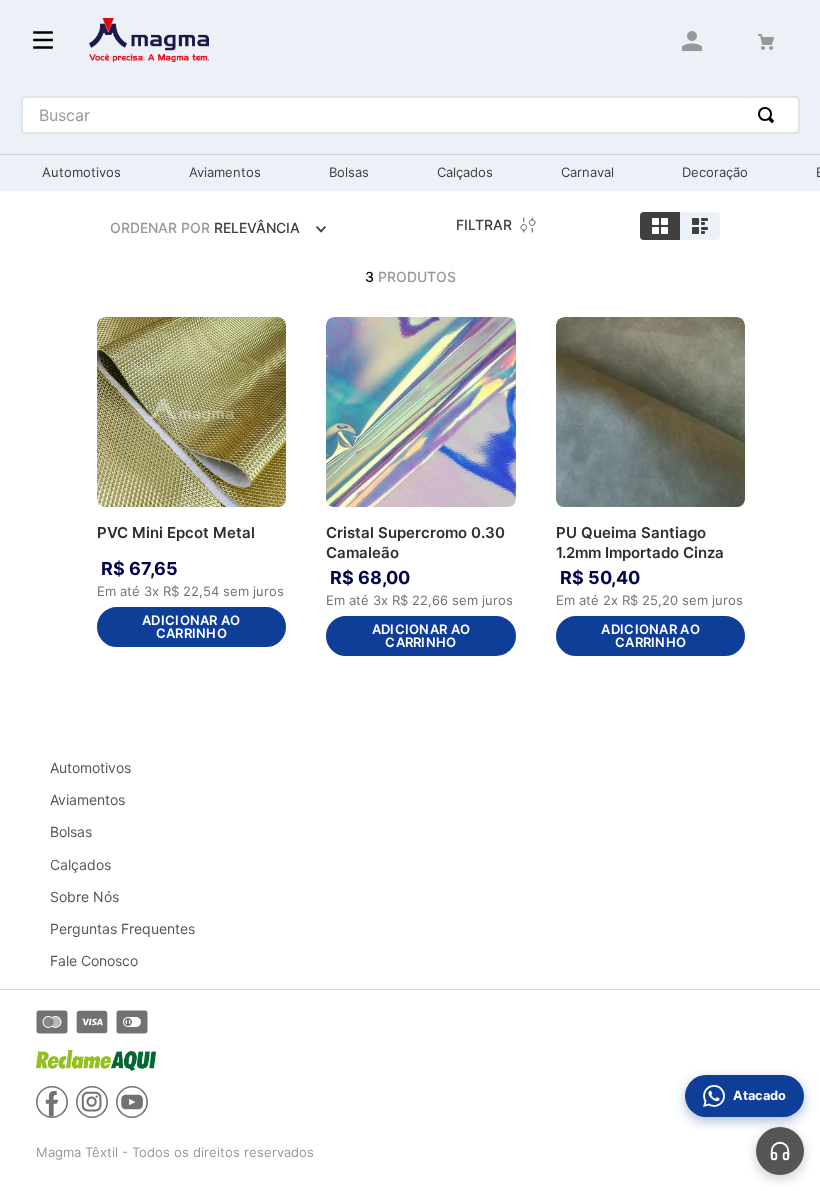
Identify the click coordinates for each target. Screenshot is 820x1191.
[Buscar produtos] (770, 115)
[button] (266, 338)
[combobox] (410, 115)
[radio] (660, 226)
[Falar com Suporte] (780, 1151)
